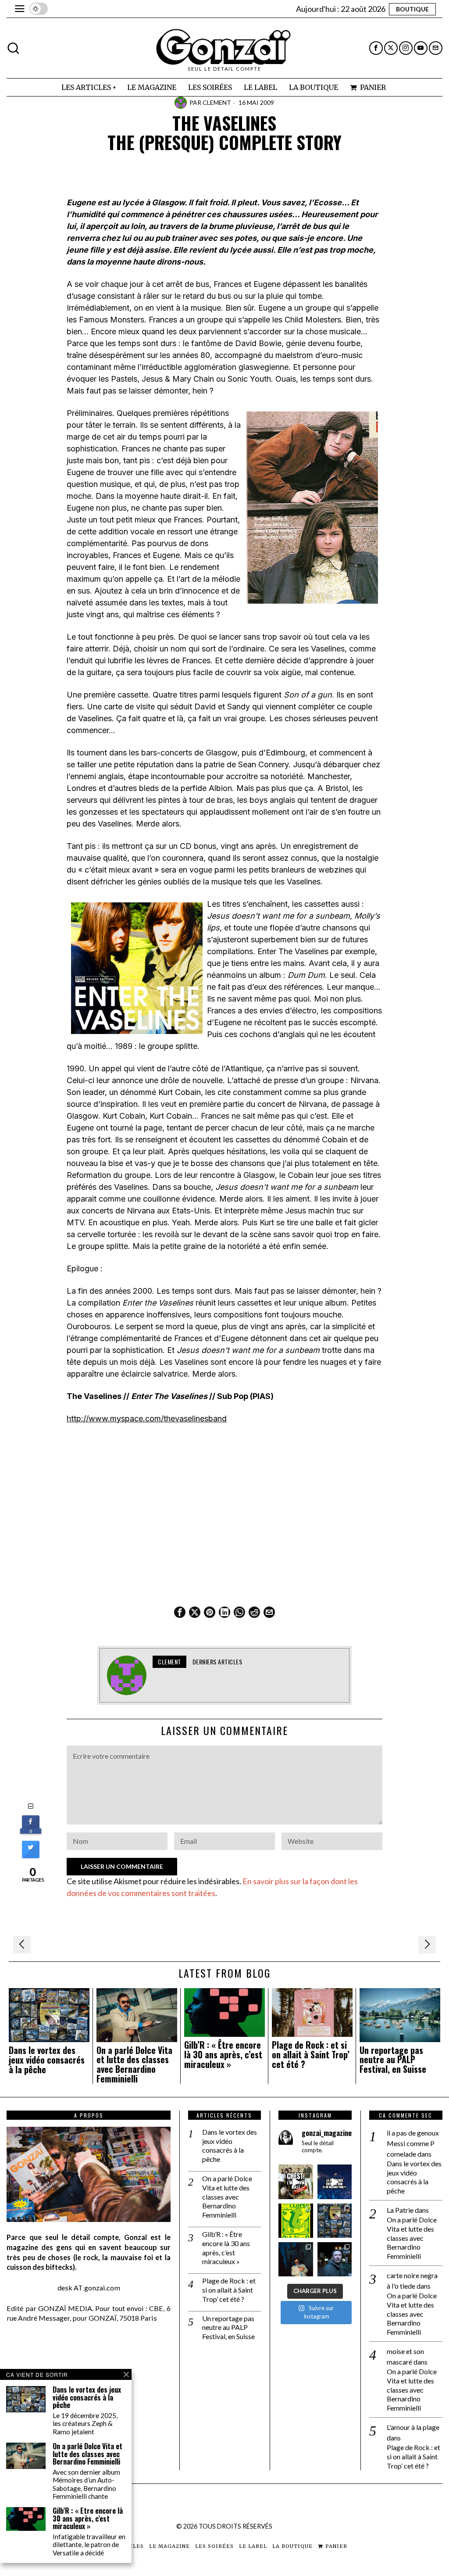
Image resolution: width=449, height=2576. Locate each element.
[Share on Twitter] (31, 1856)
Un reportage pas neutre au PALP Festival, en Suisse (393, 2060)
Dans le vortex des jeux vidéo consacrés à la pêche (47, 2060)
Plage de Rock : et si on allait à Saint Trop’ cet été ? (311, 2055)
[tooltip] (376, 48)
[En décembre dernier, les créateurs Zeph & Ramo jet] (335, 2221)
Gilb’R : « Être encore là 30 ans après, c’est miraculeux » (223, 2055)
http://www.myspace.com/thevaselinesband (147, 1419)
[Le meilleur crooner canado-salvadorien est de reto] (296, 2259)
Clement (217, 102)
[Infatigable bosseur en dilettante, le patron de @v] (335, 2259)
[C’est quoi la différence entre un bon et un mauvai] (335, 2182)
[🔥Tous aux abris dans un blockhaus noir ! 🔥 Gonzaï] (296, 2221)
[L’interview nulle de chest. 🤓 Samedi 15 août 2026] (296, 2182)
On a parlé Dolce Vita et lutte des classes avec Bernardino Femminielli (134, 2065)
